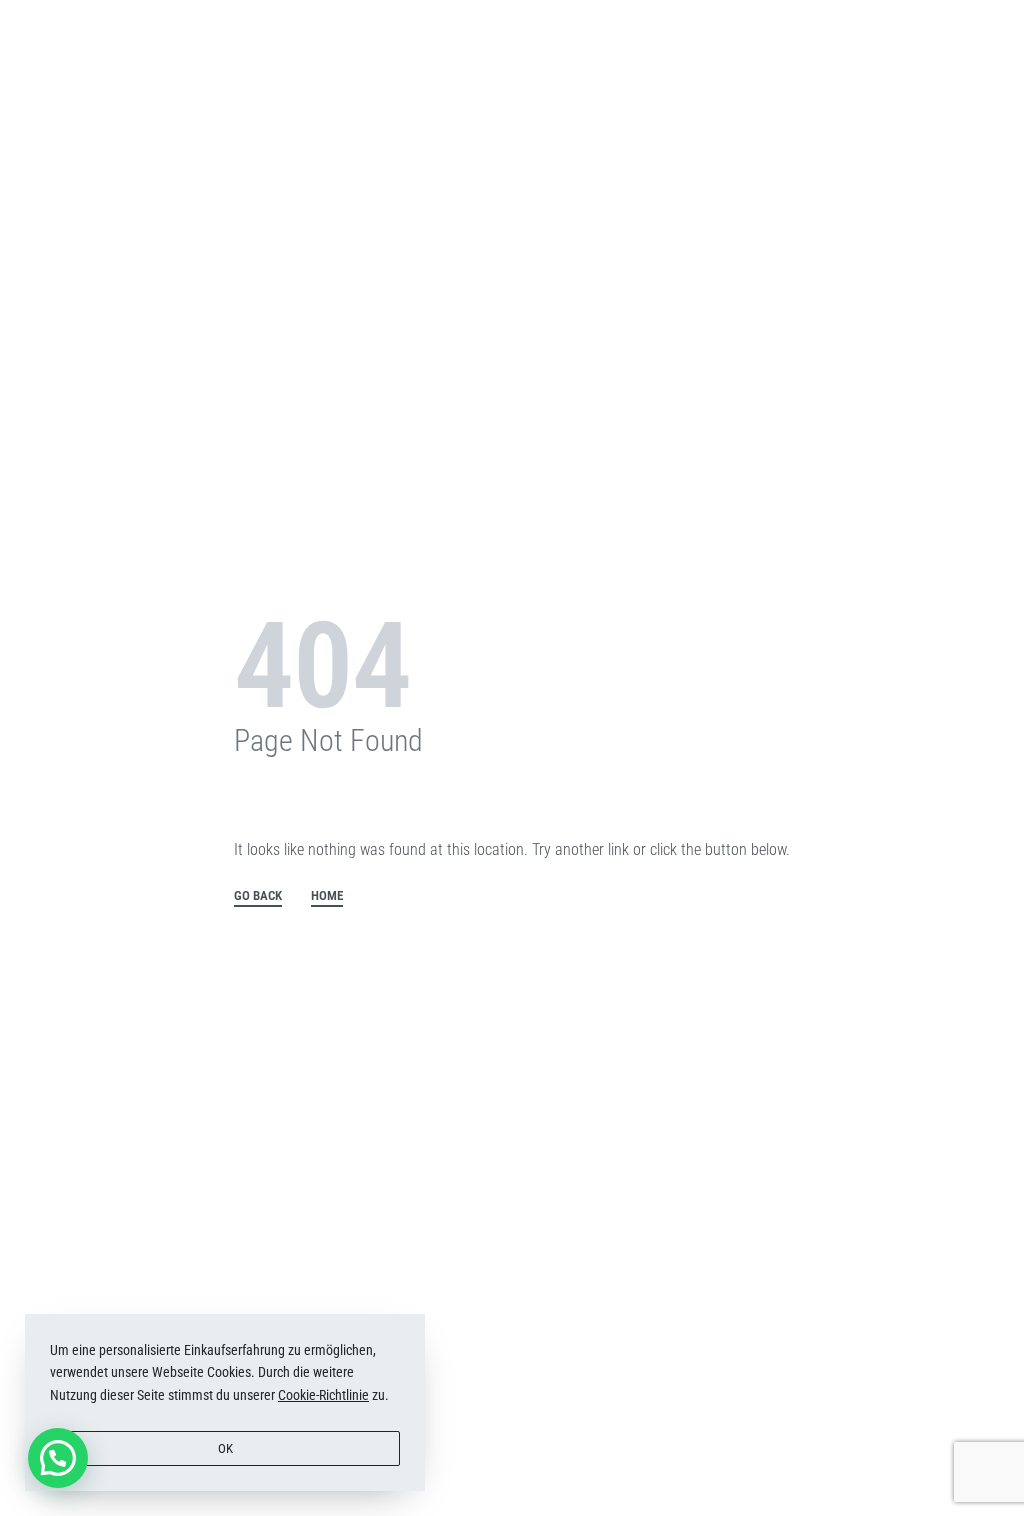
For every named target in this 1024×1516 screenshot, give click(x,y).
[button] (58, 1458)
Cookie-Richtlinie (323, 1395)
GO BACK (258, 896)
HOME (327, 896)
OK (225, 1448)
